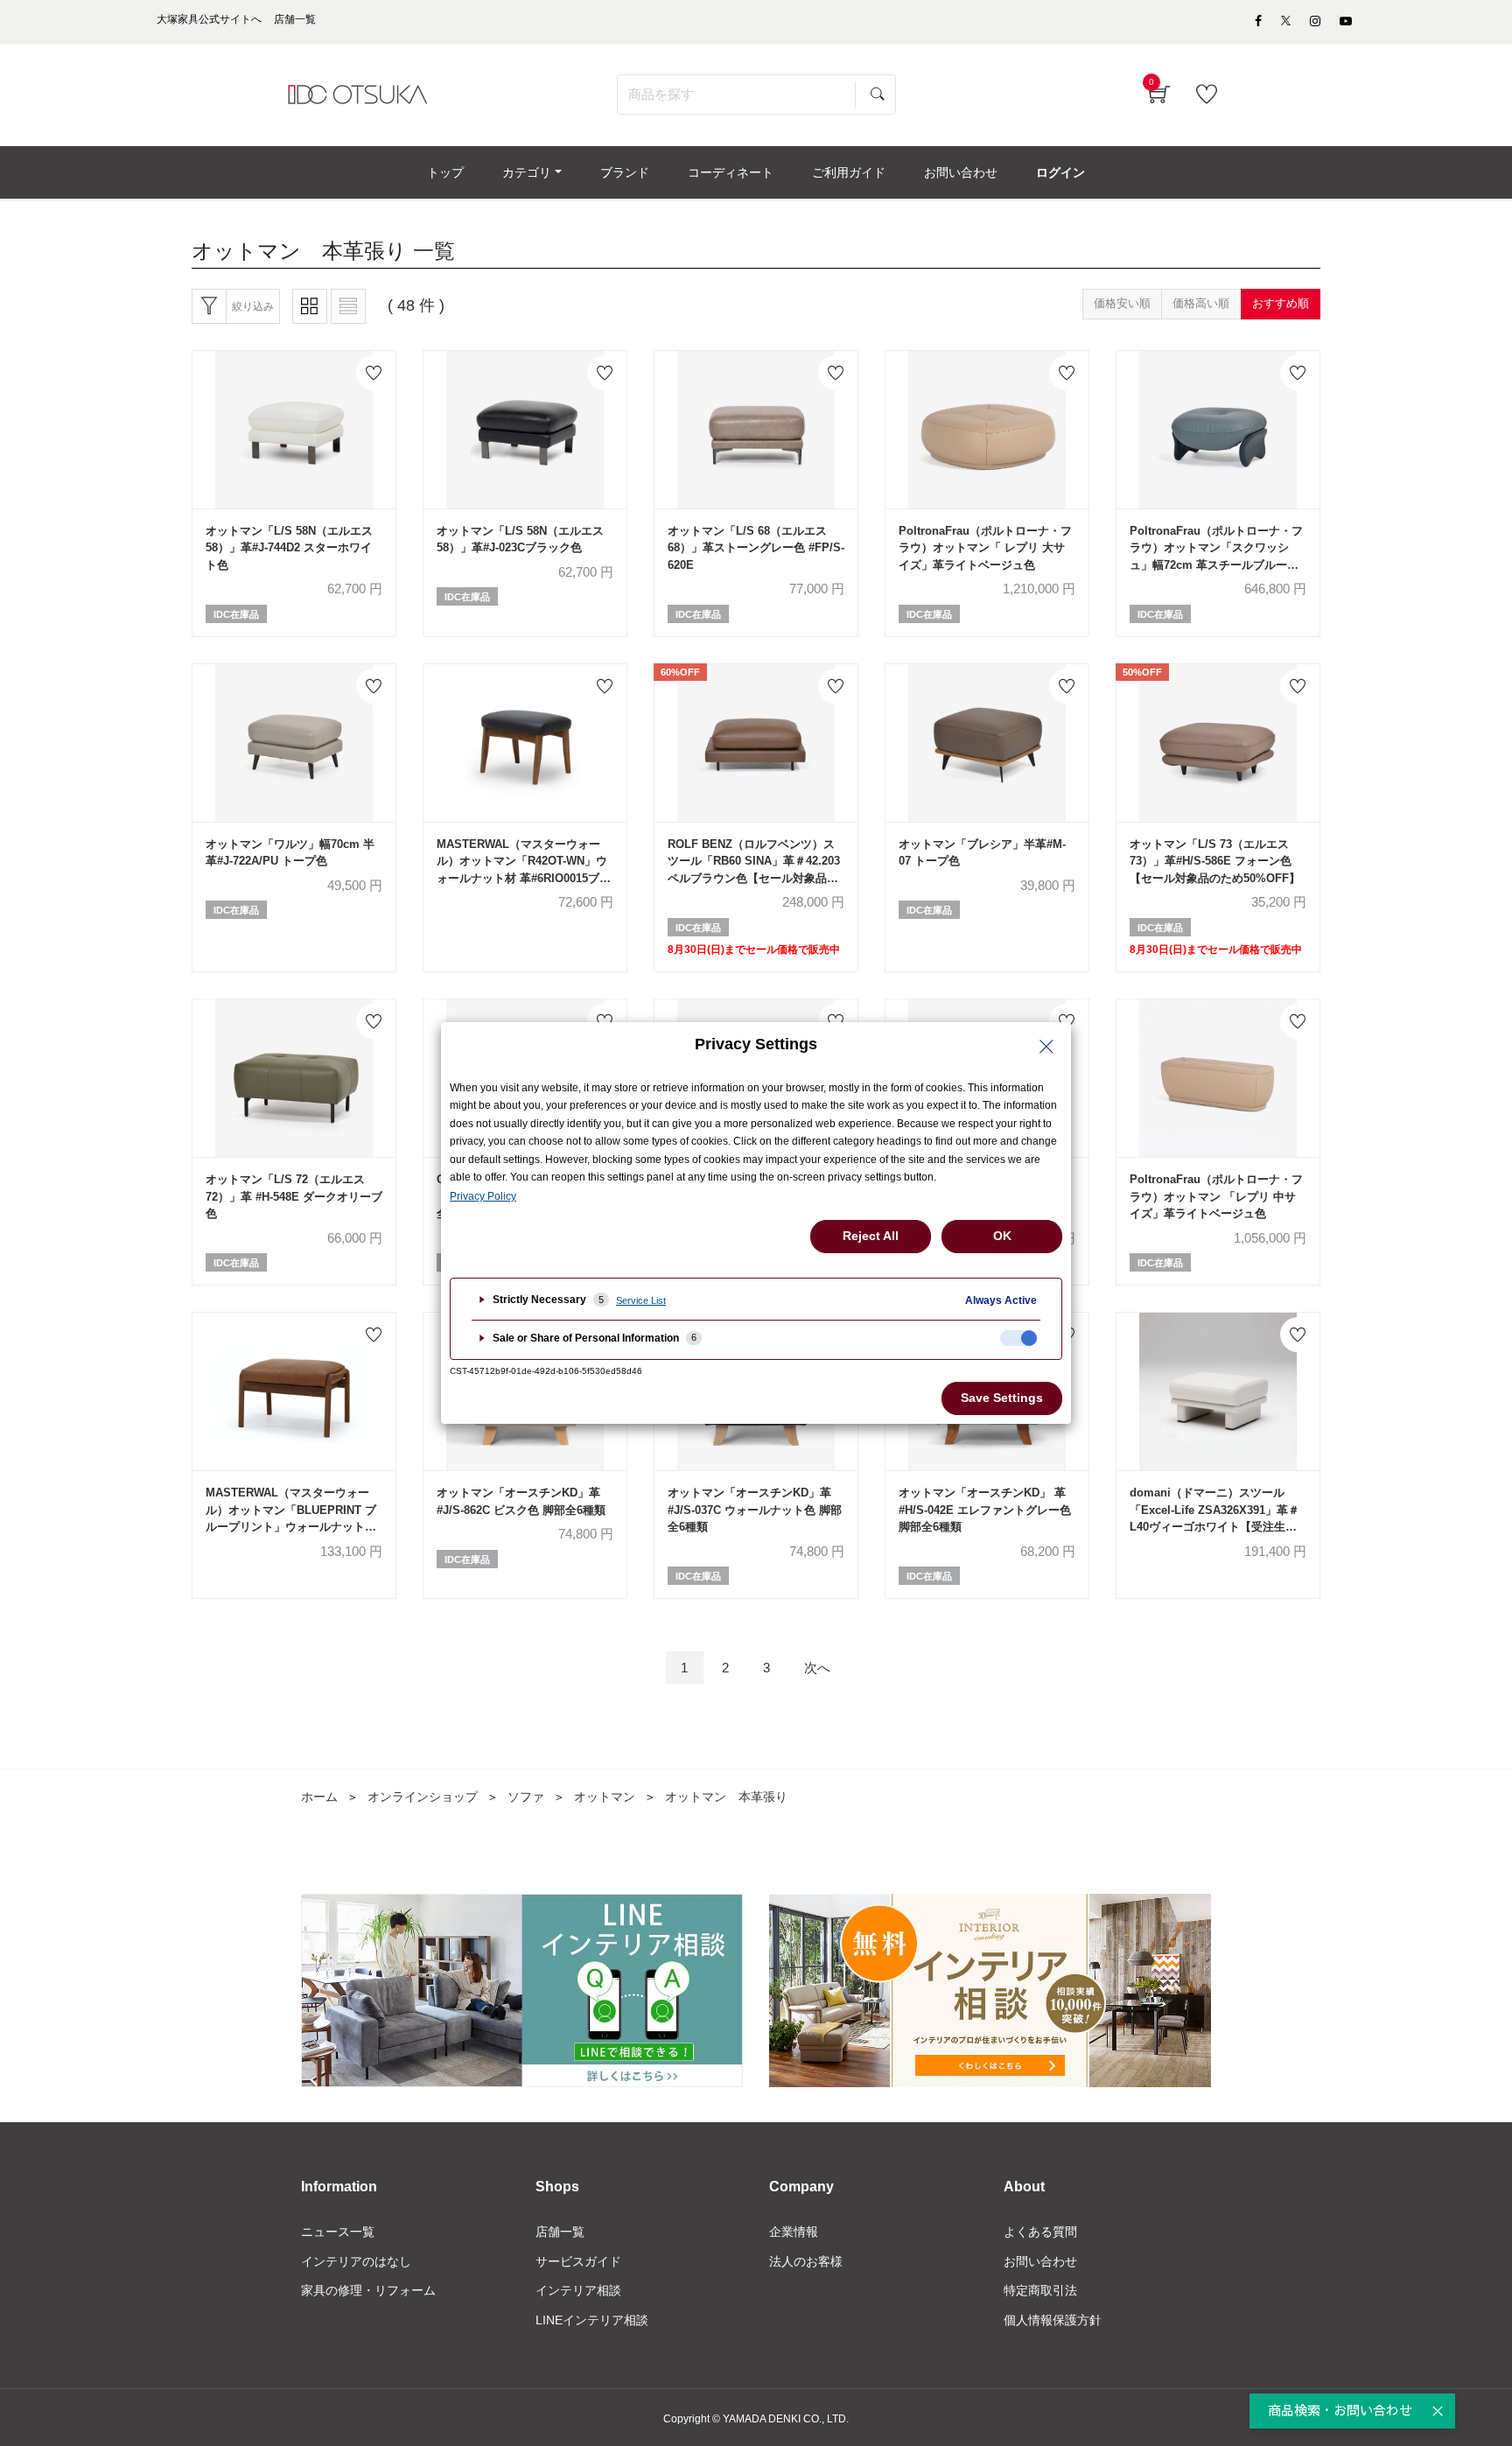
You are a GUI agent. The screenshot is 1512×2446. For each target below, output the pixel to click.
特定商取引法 (1040, 2290)
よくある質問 (1040, 2232)
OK (1002, 1236)
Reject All (871, 1236)
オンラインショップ (423, 1797)
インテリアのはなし (356, 2261)
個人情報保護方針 (1053, 2320)
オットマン (605, 1797)
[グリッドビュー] (310, 306)
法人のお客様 (806, 2261)
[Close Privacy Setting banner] (1046, 1047)
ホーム (319, 1797)
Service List (641, 1300)
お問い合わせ (1040, 2261)
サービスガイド (578, 2261)
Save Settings (1002, 1398)
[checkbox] (1018, 1338)
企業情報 (794, 2232)
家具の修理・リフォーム (368, 2290)
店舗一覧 (560, 2232)
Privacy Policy (483, 1196)
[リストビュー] (348, 306)
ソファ (526, 1797)
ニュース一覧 (338, 2232)
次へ (817, 1668)
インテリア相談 (578, 2290)
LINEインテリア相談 (592, 2320)
